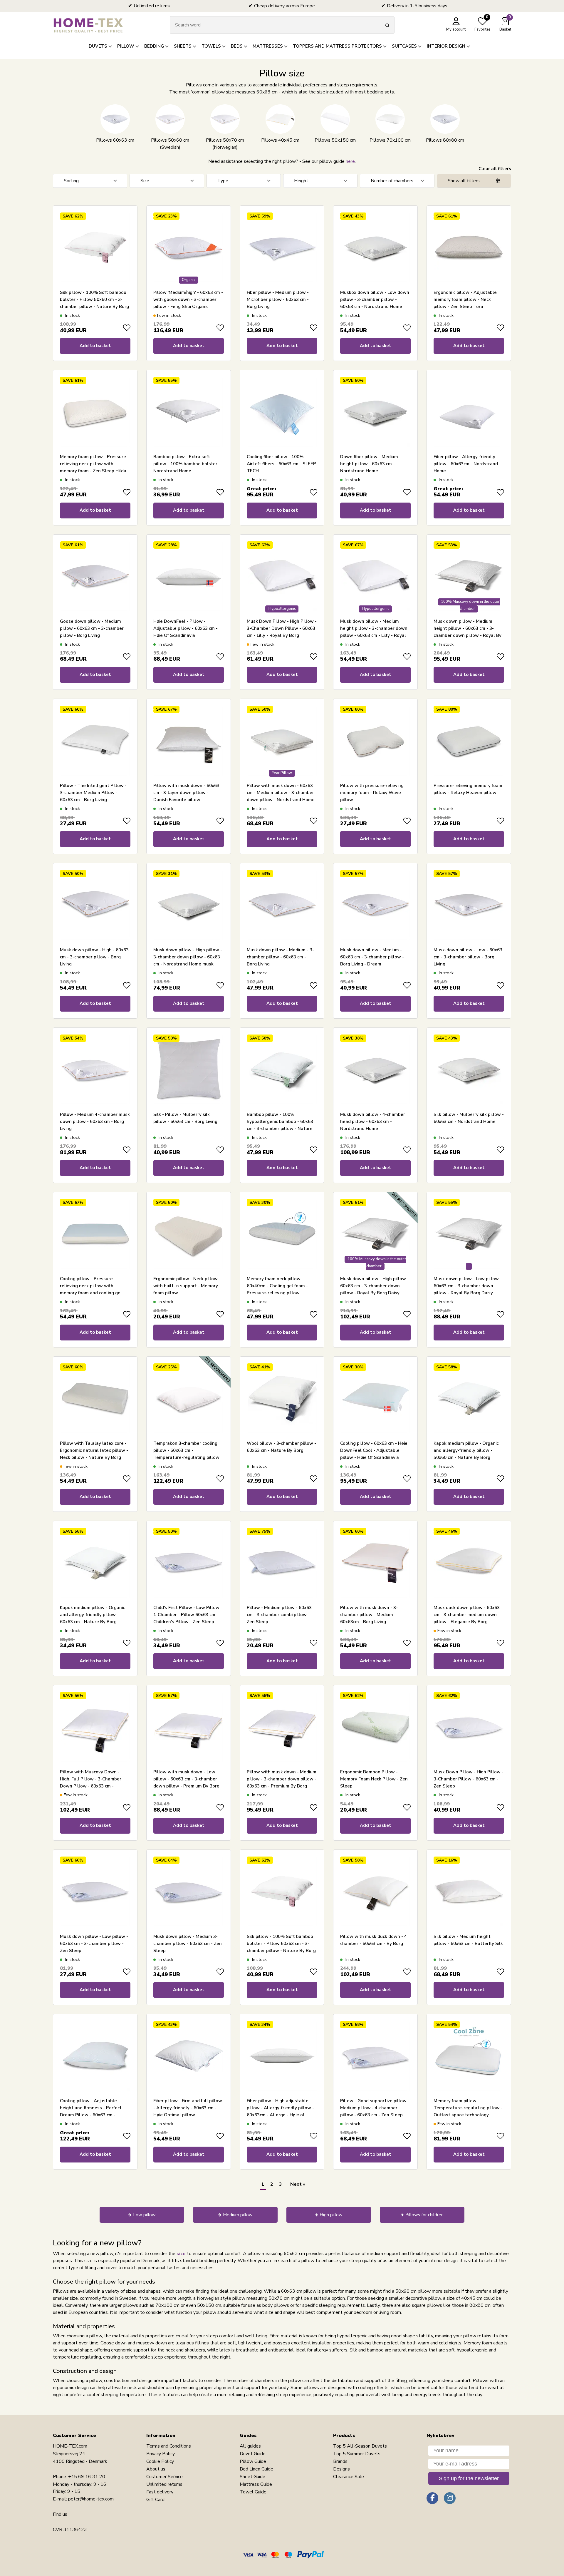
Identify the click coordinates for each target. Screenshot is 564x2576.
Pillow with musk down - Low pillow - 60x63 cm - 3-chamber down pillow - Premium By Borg (186, 1779)
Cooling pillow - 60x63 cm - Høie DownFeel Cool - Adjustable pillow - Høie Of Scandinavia (374, 1450)
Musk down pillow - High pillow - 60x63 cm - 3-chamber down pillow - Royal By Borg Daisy (375, 1286)
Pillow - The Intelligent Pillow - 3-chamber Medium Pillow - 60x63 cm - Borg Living (93, 793)
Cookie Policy (160, 2461)
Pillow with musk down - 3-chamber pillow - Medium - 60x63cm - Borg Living (369, 1615)
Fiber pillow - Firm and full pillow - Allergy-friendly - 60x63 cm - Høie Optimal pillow (188, 2108)
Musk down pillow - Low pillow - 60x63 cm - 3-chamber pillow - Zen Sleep (94, 1944)
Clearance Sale (349, 2477)
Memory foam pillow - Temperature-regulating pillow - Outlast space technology (468, 2108)
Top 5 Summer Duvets (357, 2454)
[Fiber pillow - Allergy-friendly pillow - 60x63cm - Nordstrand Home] (469, 412)
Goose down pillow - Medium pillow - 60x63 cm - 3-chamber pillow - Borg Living (92, 628)
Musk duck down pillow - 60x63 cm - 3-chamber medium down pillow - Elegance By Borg (467, 1615)
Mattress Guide (256, 2484)
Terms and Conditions (169, 2446)
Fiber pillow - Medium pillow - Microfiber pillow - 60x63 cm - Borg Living (278, 299)
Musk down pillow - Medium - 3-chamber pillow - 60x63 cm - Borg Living (280, 957)
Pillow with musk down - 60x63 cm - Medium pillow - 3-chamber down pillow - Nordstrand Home (281, 793)
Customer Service (164, 2477)
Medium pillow (238, 2215)
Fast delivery (160, 2492)
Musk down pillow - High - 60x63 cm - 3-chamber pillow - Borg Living (94, 957)
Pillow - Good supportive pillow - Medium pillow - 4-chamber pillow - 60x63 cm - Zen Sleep (375, 2108)
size (181, 2254)
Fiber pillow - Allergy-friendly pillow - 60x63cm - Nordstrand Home (466, 464)
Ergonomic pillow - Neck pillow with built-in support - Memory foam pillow (186, 1286)
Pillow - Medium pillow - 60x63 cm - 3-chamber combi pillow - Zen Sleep (279, 1615)
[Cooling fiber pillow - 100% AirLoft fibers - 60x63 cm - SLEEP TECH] (282, 412)
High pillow (331, 2215)
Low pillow (144, 2215)
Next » (298, 2184)
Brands (340, 2461)
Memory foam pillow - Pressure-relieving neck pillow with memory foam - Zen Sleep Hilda (94, 464)
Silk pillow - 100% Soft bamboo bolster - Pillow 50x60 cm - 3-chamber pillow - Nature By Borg (94, 299)
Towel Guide (253, 2492)
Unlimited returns (164, 2484)
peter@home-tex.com (91, 2499)
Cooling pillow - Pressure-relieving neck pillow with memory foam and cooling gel (91, 1286)
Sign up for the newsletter (469, 2478)
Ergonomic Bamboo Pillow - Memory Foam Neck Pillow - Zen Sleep (374, 1779)
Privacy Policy (161, 2454)
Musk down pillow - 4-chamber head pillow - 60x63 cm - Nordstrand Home (373, 1122)
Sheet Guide (252, 2477)
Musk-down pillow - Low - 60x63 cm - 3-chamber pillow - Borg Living (468, 957)
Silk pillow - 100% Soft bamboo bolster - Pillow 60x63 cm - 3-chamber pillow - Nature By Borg (281, 1944)
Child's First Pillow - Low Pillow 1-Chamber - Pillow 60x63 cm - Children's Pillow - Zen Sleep (186, 1615)
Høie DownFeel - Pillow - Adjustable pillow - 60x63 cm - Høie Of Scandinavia (186, 628)
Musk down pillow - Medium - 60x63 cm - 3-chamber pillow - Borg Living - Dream (372, 957)
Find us (60, 2514)
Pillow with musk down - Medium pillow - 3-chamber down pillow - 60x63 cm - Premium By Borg (282, 1779)
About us (156, 2469)
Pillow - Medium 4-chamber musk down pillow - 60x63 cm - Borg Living (95, 1122)
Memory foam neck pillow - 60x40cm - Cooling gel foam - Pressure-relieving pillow (277, 1286)
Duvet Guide (253, 2454)
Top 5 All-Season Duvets (360, 2446)
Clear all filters (495, 169)
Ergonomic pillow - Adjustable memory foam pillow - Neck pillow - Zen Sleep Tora (465, 299)
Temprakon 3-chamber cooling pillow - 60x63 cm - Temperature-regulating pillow (186, 1450)
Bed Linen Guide (256, 2469)
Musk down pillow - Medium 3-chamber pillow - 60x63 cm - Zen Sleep (188, 1944)
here (350, 161)
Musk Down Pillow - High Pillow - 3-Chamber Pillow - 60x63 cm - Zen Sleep (469, 1779)
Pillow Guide (253, 2461)
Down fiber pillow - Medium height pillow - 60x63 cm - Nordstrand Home (369, 464)
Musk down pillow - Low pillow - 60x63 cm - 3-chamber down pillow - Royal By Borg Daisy (468, 1286)
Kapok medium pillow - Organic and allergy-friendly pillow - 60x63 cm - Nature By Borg (92, 1615)
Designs (341, 2469)
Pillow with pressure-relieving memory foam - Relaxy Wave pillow (372, 793)
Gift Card (155, 2500)
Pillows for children (424, 2215)
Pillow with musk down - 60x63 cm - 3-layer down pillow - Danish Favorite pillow (186, 793)
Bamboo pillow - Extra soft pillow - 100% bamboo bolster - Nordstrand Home (187, 464)
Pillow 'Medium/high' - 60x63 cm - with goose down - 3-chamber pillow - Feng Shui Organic (188, 299)
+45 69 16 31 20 (87, 2477)
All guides (250, 2446)
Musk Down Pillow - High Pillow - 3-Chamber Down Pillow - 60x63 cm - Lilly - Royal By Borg (282, 628)
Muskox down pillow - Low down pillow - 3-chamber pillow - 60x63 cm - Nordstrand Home (375, 299)
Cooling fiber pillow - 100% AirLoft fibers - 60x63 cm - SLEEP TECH (281, 464)
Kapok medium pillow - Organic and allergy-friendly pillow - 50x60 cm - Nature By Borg (466, 1450)
